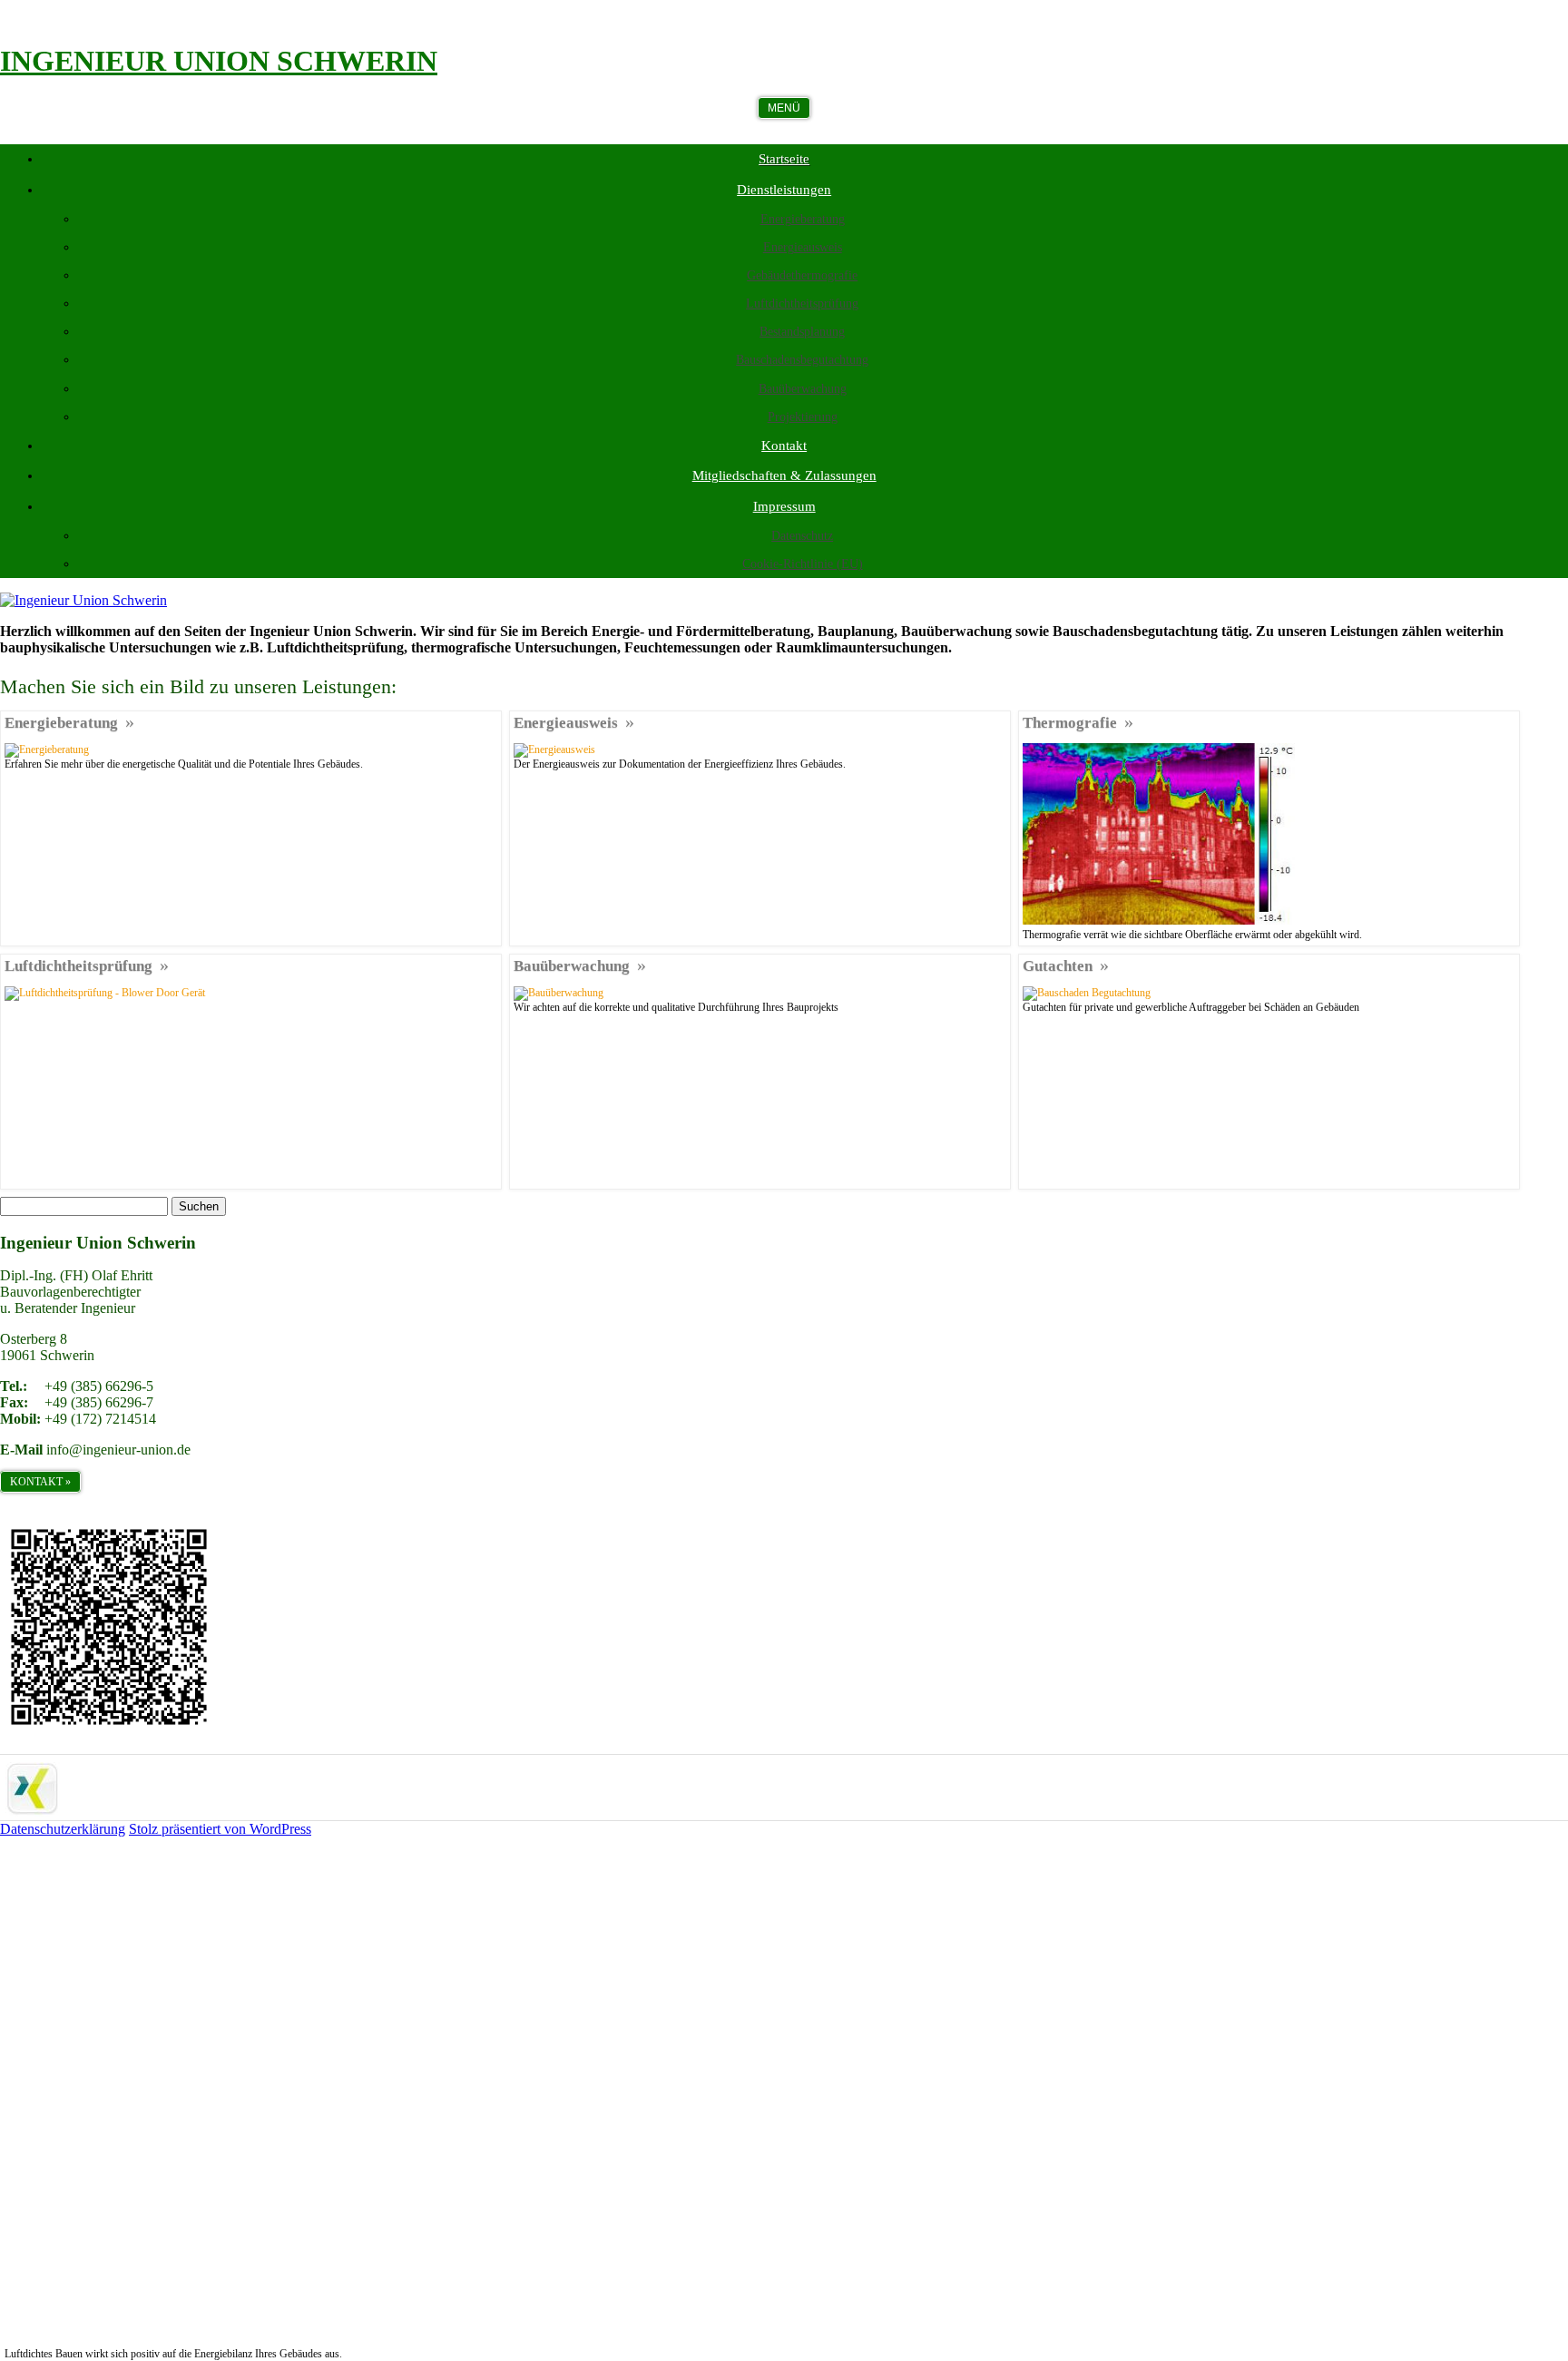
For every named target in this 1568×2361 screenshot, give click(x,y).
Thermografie (1070, 723)
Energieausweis (803, 247)
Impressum (784, 506)
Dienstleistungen (784, 190)
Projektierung (803, 417)
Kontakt (784, 446)
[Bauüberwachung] (559, 993)
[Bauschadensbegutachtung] (1087, 993)
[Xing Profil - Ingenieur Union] (33, 1812)
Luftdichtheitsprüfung (802, 304)
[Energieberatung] (47, 749)
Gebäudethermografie (802, 275)
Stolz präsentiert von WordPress (220, 1829)
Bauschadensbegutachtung (802, 360)
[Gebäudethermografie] (1159, 921)
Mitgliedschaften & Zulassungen (784, 475)
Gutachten (1058, 966)
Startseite (784, 159)
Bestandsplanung (802, 332)
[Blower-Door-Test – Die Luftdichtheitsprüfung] (251, 993)
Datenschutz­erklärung (63, 1829)
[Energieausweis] (554, 749)
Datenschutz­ (802, 536)
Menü (784, 108)
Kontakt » (40, 1482)
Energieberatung (803, 219)
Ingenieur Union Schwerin (219, 61)
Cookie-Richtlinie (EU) (803, 564)
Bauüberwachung (803, 389)
